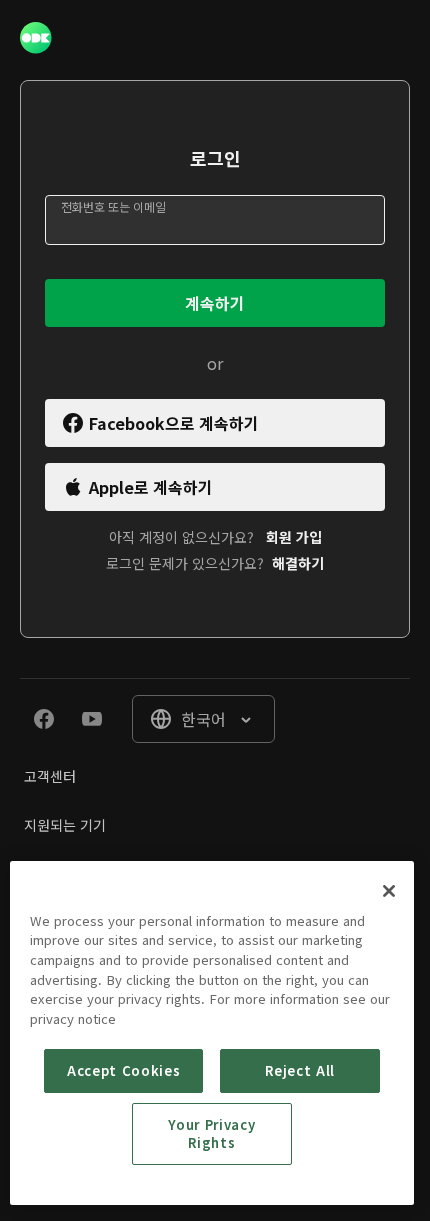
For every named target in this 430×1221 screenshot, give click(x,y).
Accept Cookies (123, 1070)
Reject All (300, 1070)
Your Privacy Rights (211, 1133)
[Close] (389, 891)
